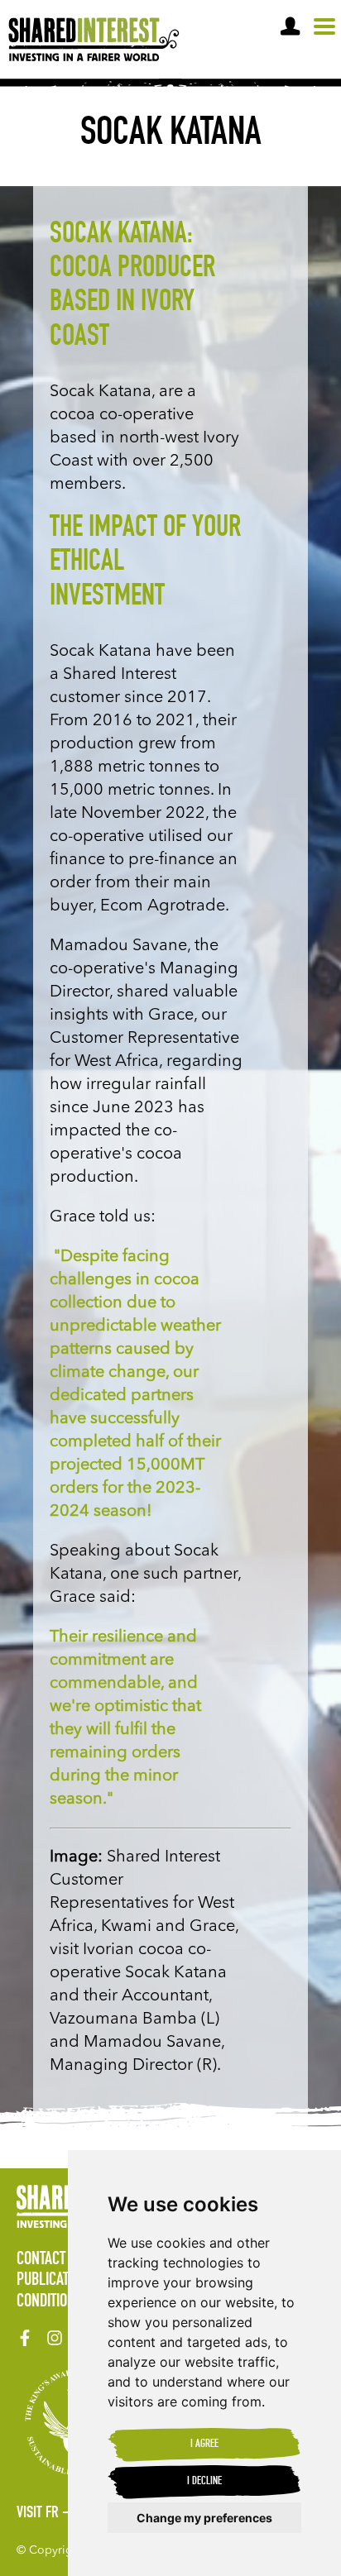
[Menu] (324, 27)
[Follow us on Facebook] (25, 2338)
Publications (56, 2281)
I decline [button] (204, 2482)
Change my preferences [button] (204, 2518)
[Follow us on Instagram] (55, 2338)
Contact (41, 2260)
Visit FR (38, 2514)
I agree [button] (204, 2445)
